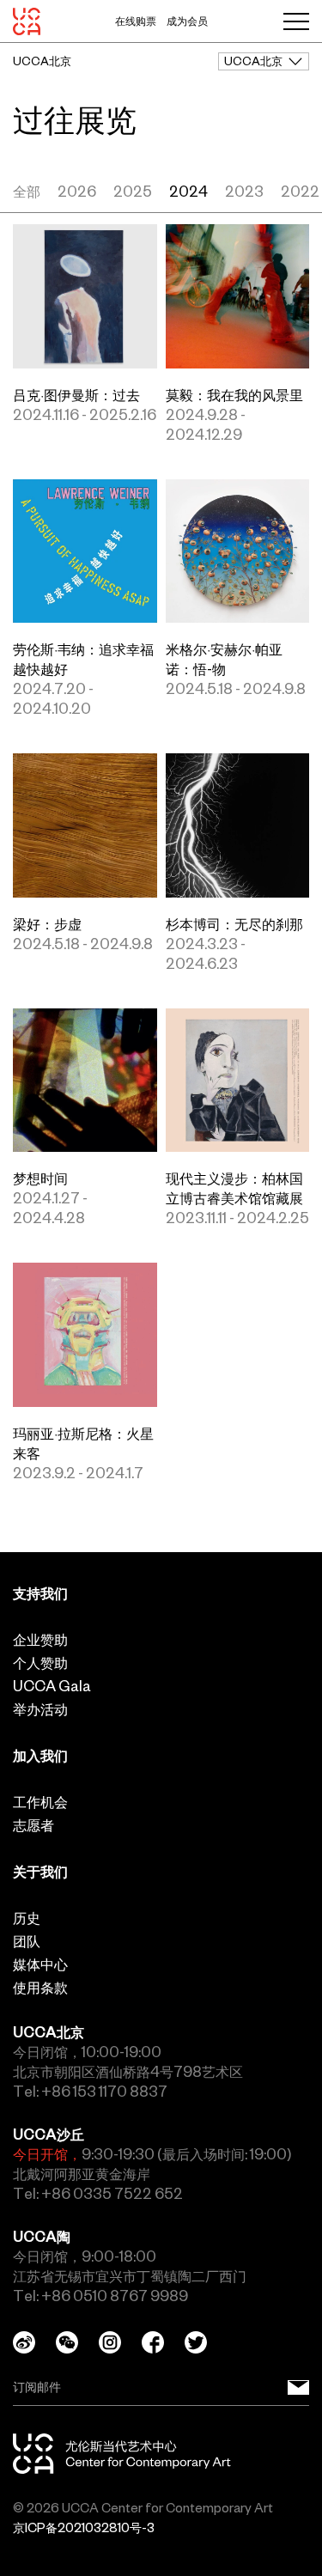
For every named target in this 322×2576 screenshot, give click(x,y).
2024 (188, 192)
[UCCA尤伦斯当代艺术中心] (27, 21)
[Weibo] (34, 2342)
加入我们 (40, 1756)
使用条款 (40, 1988)
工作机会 (40, 1802)
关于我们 (40, 1872)
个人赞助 (40, 1663)
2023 (244, 192)
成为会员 (187, 21)
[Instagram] (120, 2342)
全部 (27, 192)
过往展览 (75, 120)
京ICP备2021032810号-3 (84, 2528)
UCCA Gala (52, 1686)
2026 (77, 192)
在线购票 (136, 21)
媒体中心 (40, 1964)
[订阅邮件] (298, 2387)
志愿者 (33, 1825)
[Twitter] (206, 2342)
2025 (133, 192)
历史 (27, 1918)
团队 (27, 1941)
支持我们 (40, 1593)
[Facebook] (163, 2342)
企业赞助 (40, 1640)
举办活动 (40, 1709)
